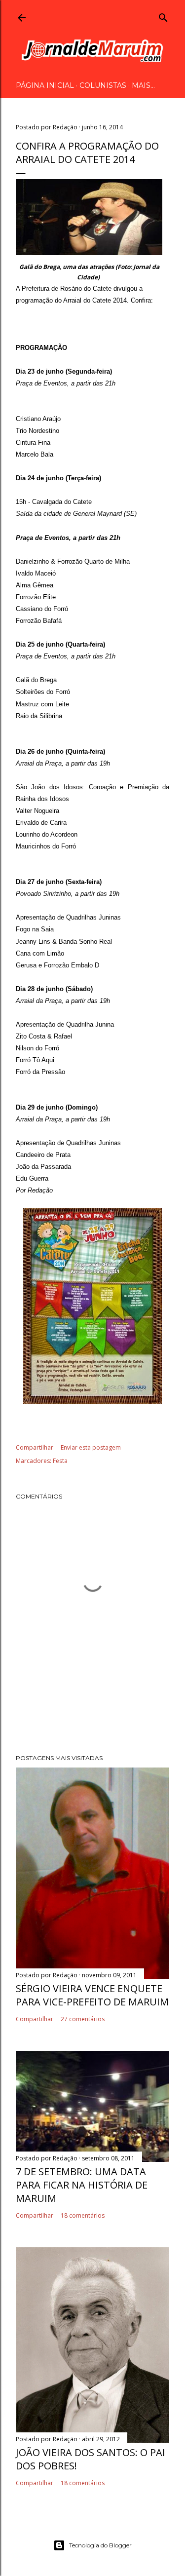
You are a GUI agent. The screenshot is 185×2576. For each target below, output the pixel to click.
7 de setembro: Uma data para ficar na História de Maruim (82, 2185)
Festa (60, 1461)
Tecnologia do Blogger (100, 2545)
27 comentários (83, 2019)
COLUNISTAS (103, 85)
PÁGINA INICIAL (45, 85)
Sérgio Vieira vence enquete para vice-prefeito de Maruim (92, 1995)
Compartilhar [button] (35, 1447)
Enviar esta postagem (91, 1447)
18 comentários (83, 2215)
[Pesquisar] (163, 16)
